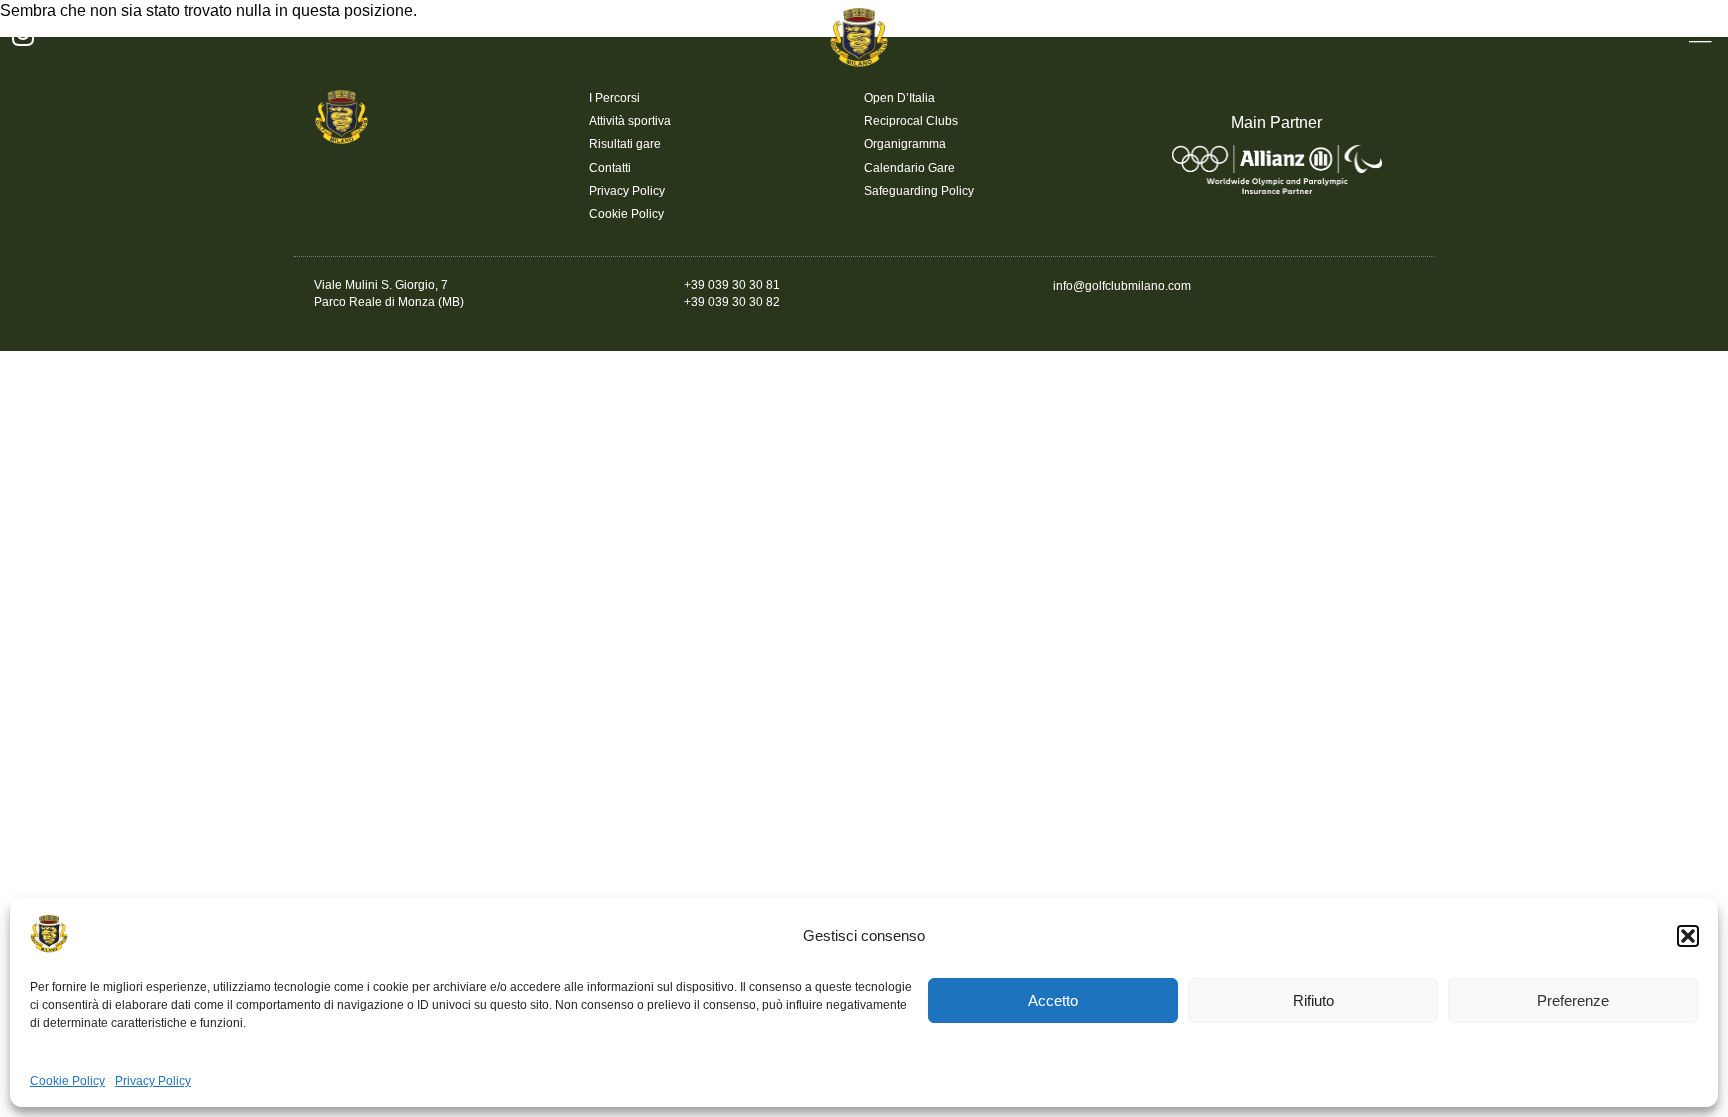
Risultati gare (625, 144)
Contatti (610, 168)
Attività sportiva (630, 121)
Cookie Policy (67, 1081)
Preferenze (1573, 1000)
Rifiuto (1313, 1000)
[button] (1688, 936)
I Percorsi (614, 98)
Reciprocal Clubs (911, 121)
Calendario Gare (909, 168)
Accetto (1053, 1000)
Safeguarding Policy (919, 191)
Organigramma (905, 144)
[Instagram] (22, 34)
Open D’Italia (899, 98)
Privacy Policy (153, 1081)
